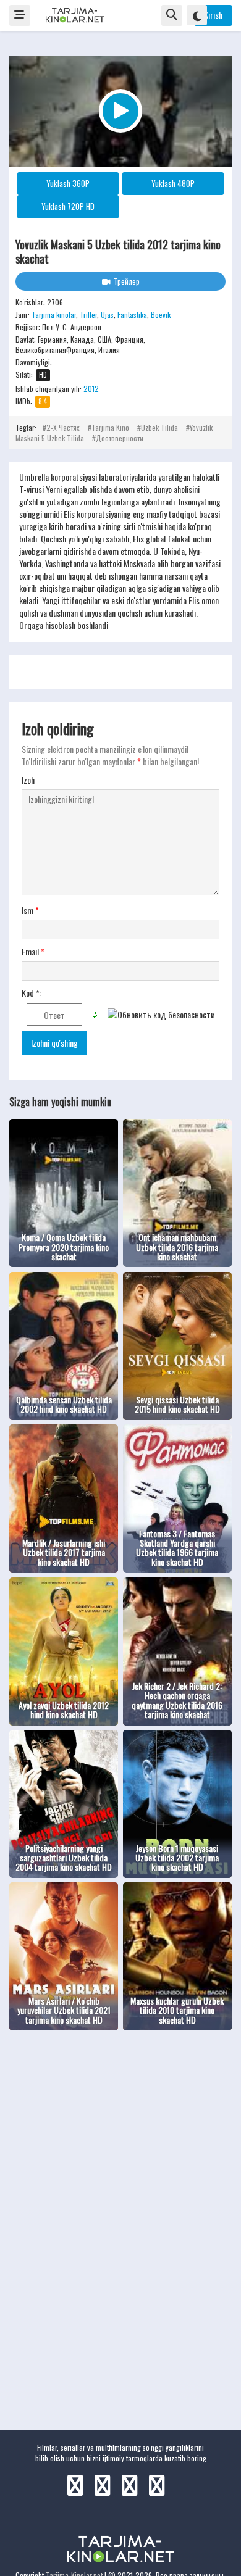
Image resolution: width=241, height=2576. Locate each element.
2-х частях (63, 427)
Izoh (28, 780)
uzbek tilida (159, 427)
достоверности (120, 438)
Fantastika (132, 314)
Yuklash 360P (68, 183)
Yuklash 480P (173, 183)
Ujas (107, 314)
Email (33, 952)
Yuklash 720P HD (68, 206)
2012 (91, 388)
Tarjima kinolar (54, 314)
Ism (30, 910)
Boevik (161, 314)
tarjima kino (110, 427)
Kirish (213, 15)
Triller (88, 314)
